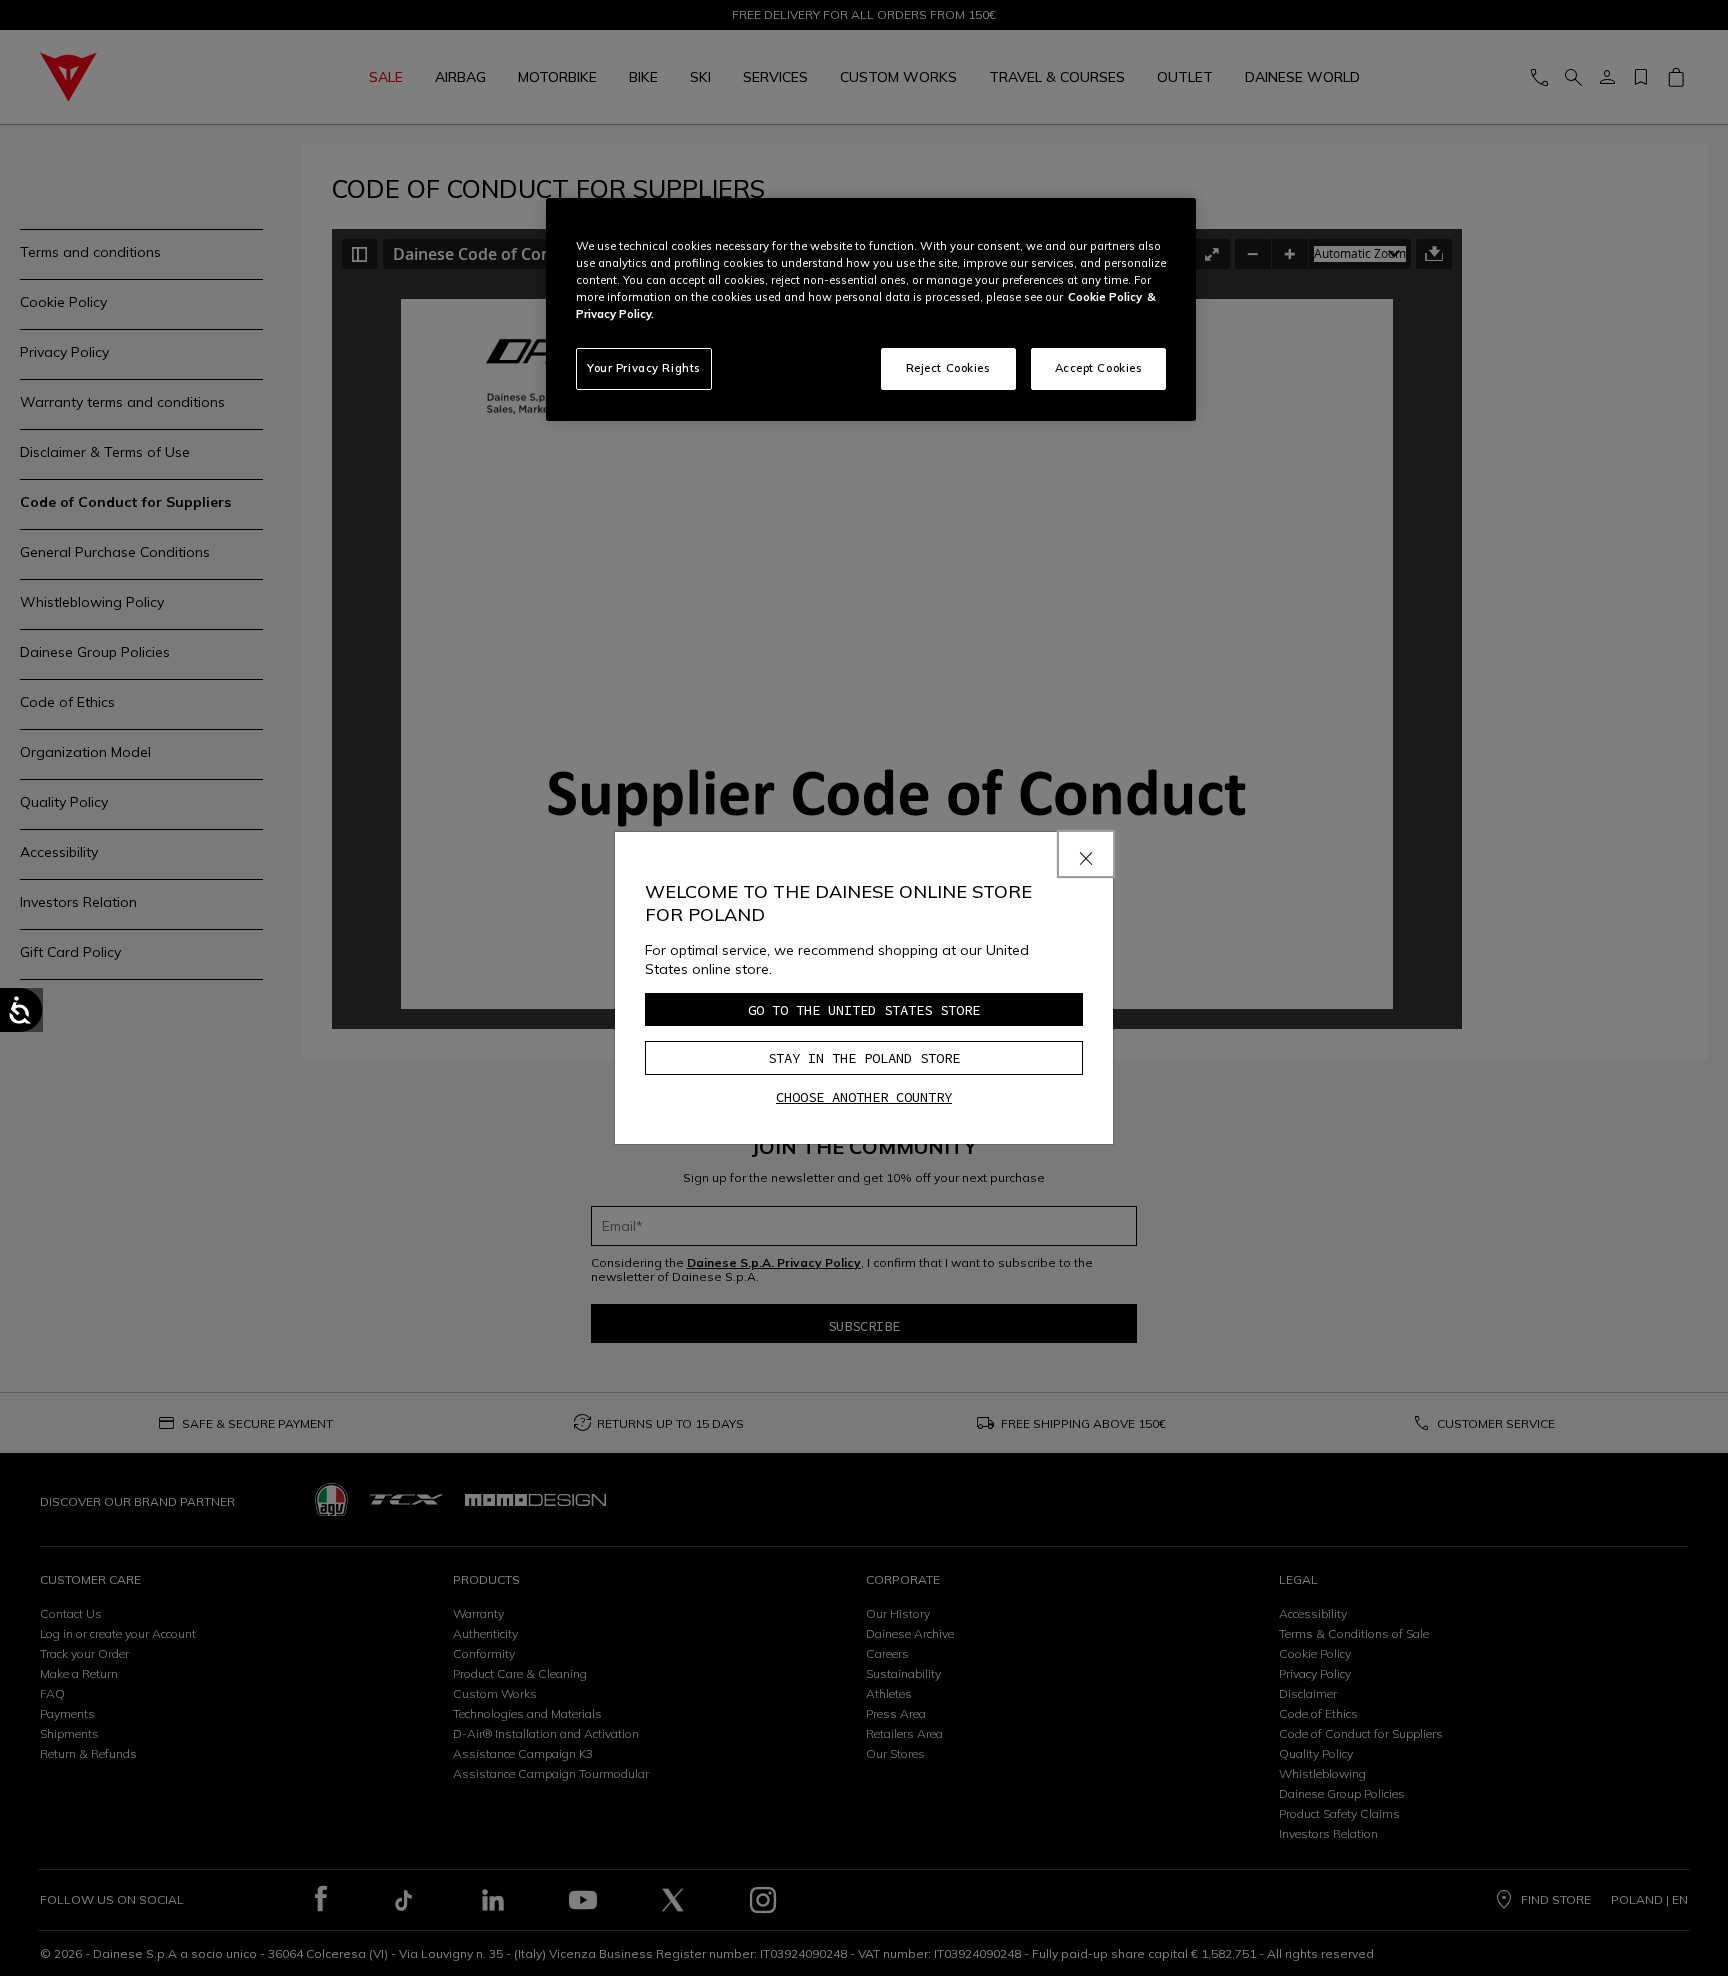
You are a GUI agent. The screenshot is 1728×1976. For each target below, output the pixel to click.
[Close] (1086, 854)
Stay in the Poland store (864, 1058)
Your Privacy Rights (644, 368)
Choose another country (864, 1097)
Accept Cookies (1099, 368)
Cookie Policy (1105, 297)
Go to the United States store (864, 1010)
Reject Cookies (948, 368)
